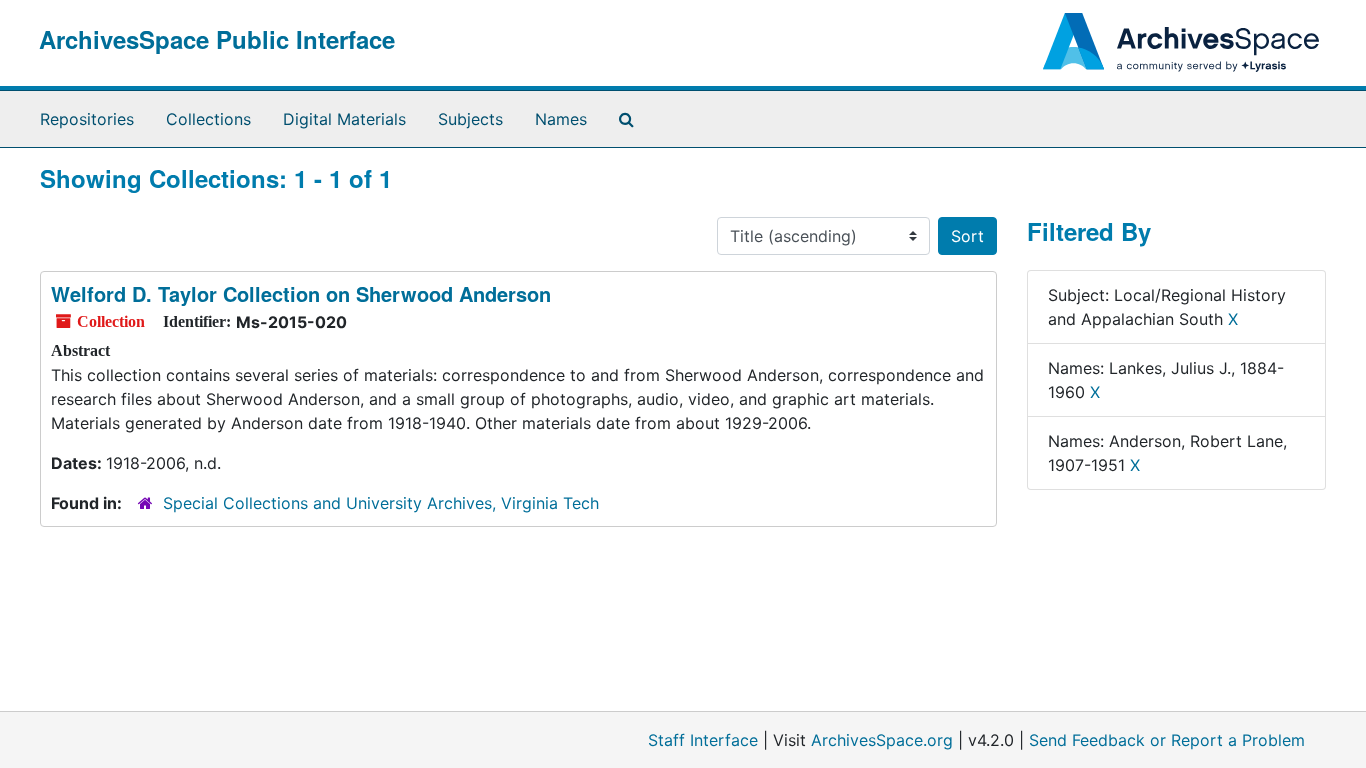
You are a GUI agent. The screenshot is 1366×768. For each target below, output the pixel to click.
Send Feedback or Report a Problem (1167, 740)
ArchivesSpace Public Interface (217, 39)
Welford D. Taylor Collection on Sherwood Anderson (301, 293)
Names (561, 119)
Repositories (87, 119)
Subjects (470, 119)
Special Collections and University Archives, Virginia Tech (381, 503)
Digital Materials (344, 119)
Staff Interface (703, 740)
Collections (208, 119)
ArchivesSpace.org (882, 740)
